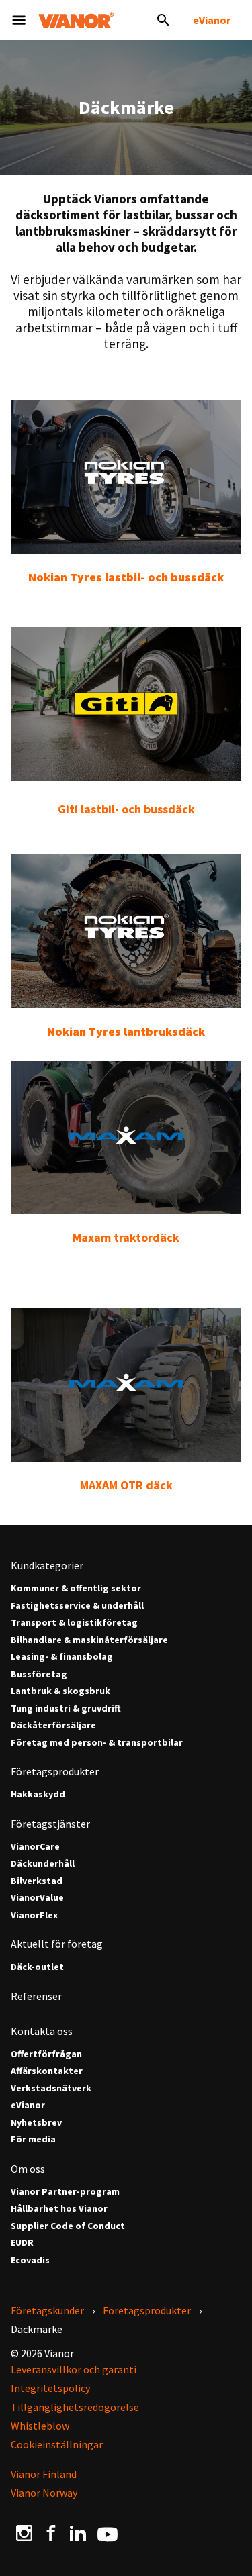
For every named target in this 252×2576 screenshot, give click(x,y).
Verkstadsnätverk (51, 2088)
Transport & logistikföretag (74, 1623)
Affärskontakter (47, 2071)
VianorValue (37, 1898)
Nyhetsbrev (36, 2123)
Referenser (36, 1996)
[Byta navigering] (19, 20)
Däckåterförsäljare (53, 1725)
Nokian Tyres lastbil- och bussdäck (126, 577)
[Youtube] (108, 2533)
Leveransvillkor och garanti (74, 2369)
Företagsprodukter (55, 1771)
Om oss (28, 2169)
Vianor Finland (44, 2474)
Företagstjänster (50, 1824)
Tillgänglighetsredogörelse (75, 2407)
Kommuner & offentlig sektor (76, 1588)
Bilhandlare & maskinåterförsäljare (89, 1640)
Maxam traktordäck (126, 1237)
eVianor (212, 20)
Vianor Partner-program (65, 2192)
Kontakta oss (42, 2031)
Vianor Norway (44, 2493)
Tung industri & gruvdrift (66, 1708)
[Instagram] (24, 2533)
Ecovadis (30, 2260)
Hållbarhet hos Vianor (59, 2209)
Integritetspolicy (50, 2388)
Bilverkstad (37, 1881)
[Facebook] (51, 2533)
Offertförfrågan (46, 2054)
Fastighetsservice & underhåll (77, 1606)
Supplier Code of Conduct (68, 2226)
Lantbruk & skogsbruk (60, 1691)
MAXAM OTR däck (126, 1485)
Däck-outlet (37, 1967)
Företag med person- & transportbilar (97, 1743)
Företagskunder (47, 2310)
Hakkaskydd (38, 1794)
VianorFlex (34, 1915)
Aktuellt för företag (57, 1944)
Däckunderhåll (43, 1864)
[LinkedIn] (78, 2533)
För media (33, 2139)
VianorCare (35, 1847)
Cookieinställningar (57, 2444)
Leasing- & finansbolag (62, 1657)
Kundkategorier (47, 1565)
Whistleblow (40, 2426)
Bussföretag (39, 1674)
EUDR (22, 2243)
